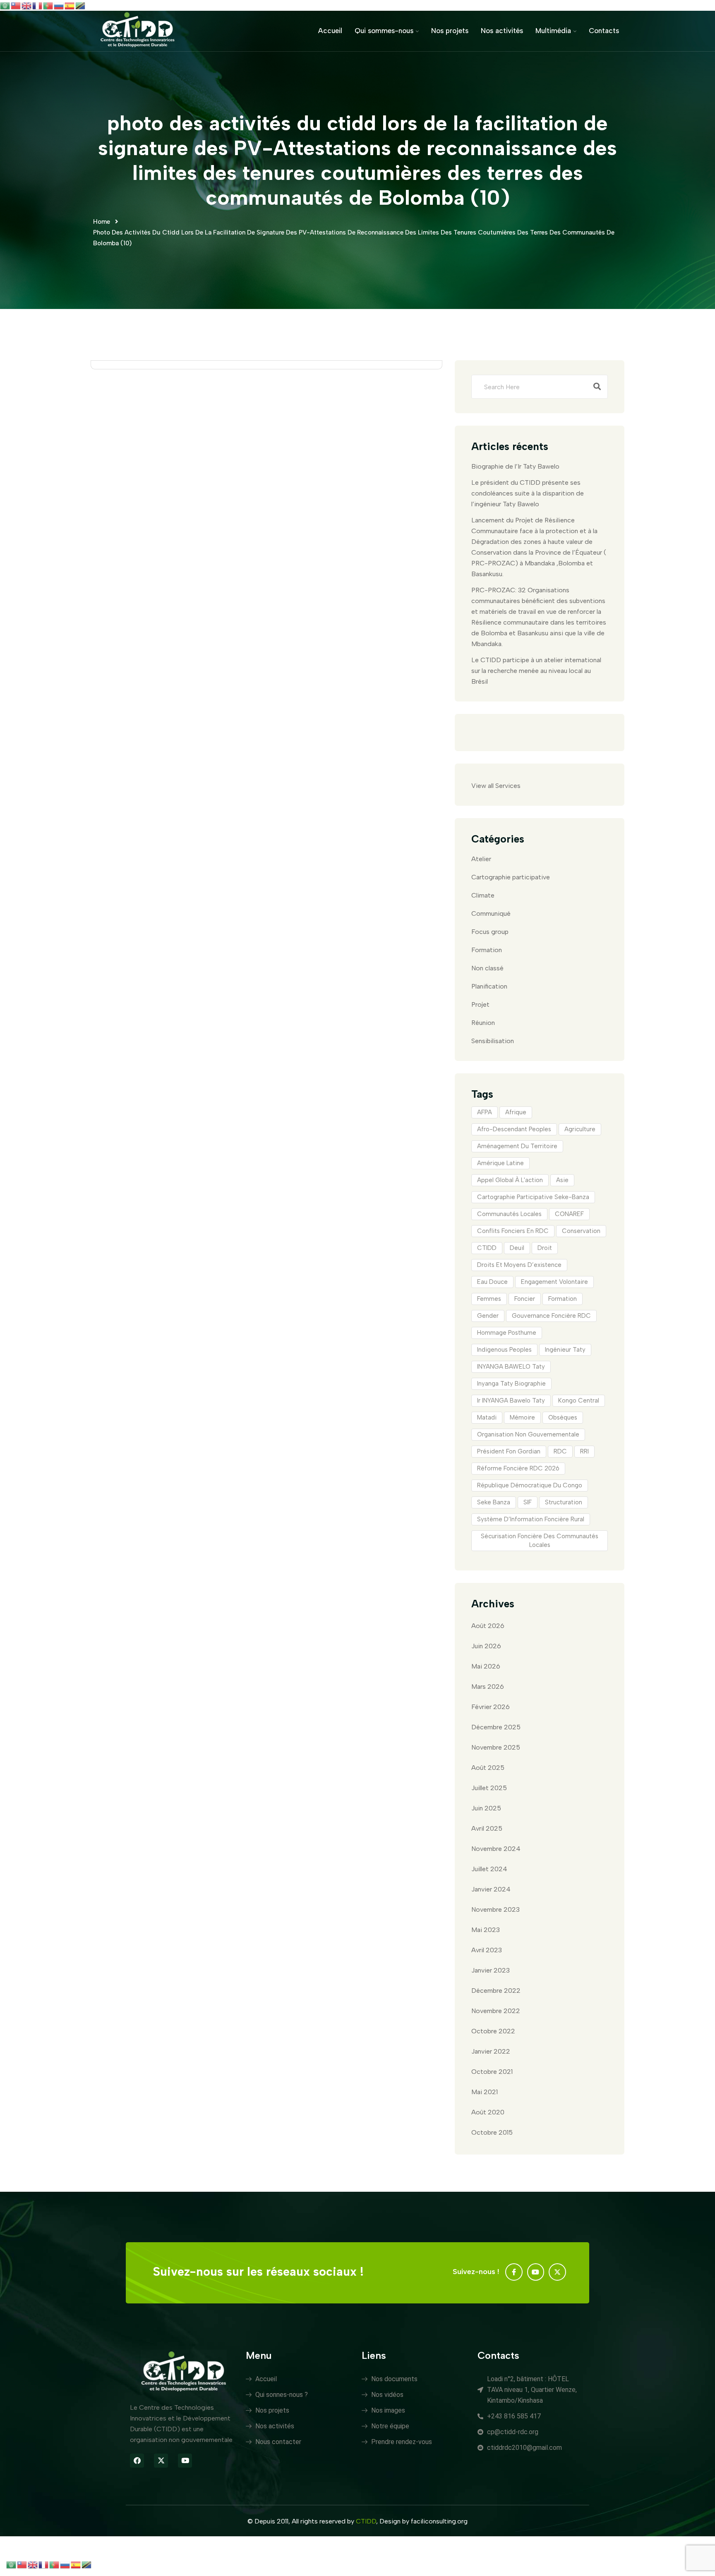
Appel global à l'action (510, 1180)
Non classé (487, 968)
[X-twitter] (557, 2272)
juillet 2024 (489, 1869)
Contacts (604, 31)
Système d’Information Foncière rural (531, 1519)
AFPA (485, 1112)
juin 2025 (486, 1808)
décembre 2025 (496, 1727)
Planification (489, 986)
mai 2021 (485, 2092)
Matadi (487, 1417)
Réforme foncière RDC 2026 (518, 1468)
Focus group (490, 932)
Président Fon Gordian (509, 1451)
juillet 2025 (489, 1788)
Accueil (330, 31)
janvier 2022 (491, 2051)
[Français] (38, 5)
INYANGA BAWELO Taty (511, 1367)
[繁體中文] (16, 5)
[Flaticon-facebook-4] (514, 2272)
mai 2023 (486, 1930)
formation (563, 1299)
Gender (488, 1316)
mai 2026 (486, 1666)
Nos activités (502, 31)
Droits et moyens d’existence (519, 1265)
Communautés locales (509, 1214)
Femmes (489, 1299)
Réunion (483, 1023)
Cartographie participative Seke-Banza (533, 1197)
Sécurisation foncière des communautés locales (540, 1541)
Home (102, 222)
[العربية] (5, 5)
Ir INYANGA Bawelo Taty (511, 1401)
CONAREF (569, 1214)
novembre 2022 (496, 2011)
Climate (483, 895)
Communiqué (491, 913)
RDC (560, 1451)
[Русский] (59, 5)
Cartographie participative (511, 877)
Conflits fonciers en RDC (513, 1231)
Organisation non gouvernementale (528, 1434)
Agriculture (580, 1129)
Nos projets (450, 31)
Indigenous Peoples (504, 1350)
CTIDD (487, 1248)
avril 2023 (487, 1950)
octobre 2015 (492, 2132)
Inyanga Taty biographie (511, 1384)
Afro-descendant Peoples (514, 1129)
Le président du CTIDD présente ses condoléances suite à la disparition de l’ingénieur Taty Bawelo (528, 493)
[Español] (70, 5)
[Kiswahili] (81, 5)
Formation (487, 950)
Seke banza (494, 1502)
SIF (528, 1502)
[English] (27, 5)
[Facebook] (137, 2461)
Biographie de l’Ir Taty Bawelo (515, 466)
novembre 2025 (496, 1747)
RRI (584, 1451)
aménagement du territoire (517, 1146)
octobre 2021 (492, 2072)
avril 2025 (487, 1828)
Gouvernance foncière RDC (551, 1316)
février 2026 (491, 1707)
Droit (545, 1248)
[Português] (48, 5)
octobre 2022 (493, 2031)
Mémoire (522, 1417)
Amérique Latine (500, 1163)
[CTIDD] (138, 30)
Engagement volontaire (554, 1282)
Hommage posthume (507, 1333)
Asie (562, 1180)
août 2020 (488, 2112)
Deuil (517, 1248)
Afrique (516, 1112)
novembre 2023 (495, 1909)
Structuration (564, 1502)
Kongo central (579, 1401)
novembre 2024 (496, 1849)
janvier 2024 (491, 1889)
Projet (480, 1004)
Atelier (481, 859)
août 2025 (488, 1768)
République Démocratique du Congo (530, 1485)
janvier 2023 (491, 1970)
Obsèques (563, 1417)
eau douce (492, 1282)
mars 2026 (488, 1687)
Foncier (525, 1299)
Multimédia (553, 31)
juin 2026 (486, 1646)
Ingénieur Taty (565, 1350)
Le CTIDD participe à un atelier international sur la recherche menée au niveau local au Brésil (536, 671)
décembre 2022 (496, 1991)
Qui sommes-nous (384, 31)
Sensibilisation (493, 1041)
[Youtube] (536, 2272)
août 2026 (488, 1626)
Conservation (581, 1231)
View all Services (496, 786)
